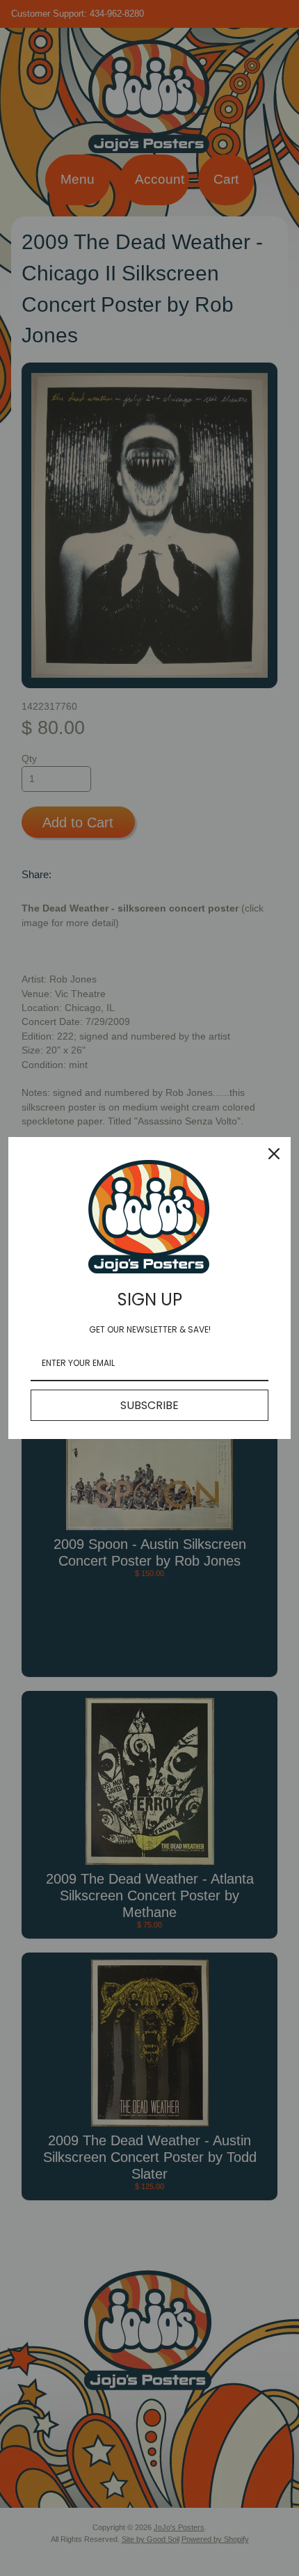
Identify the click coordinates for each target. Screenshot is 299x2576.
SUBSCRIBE (149, 1405)
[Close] (274, 1154)
